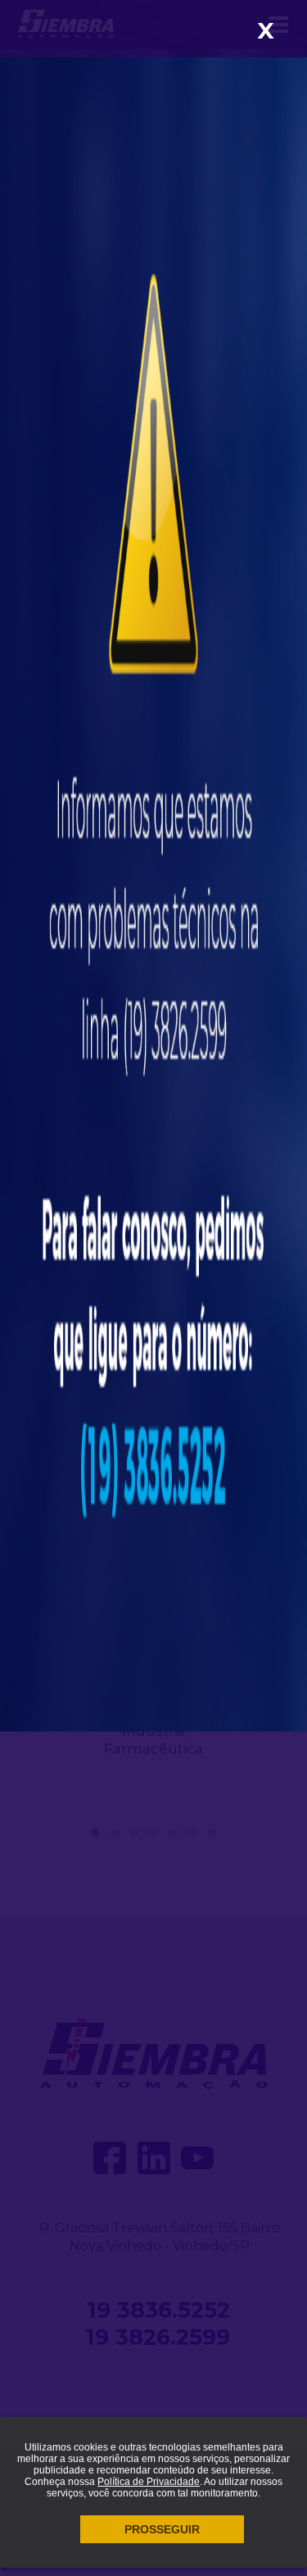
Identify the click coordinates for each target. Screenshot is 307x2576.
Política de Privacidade (149, 2482)
